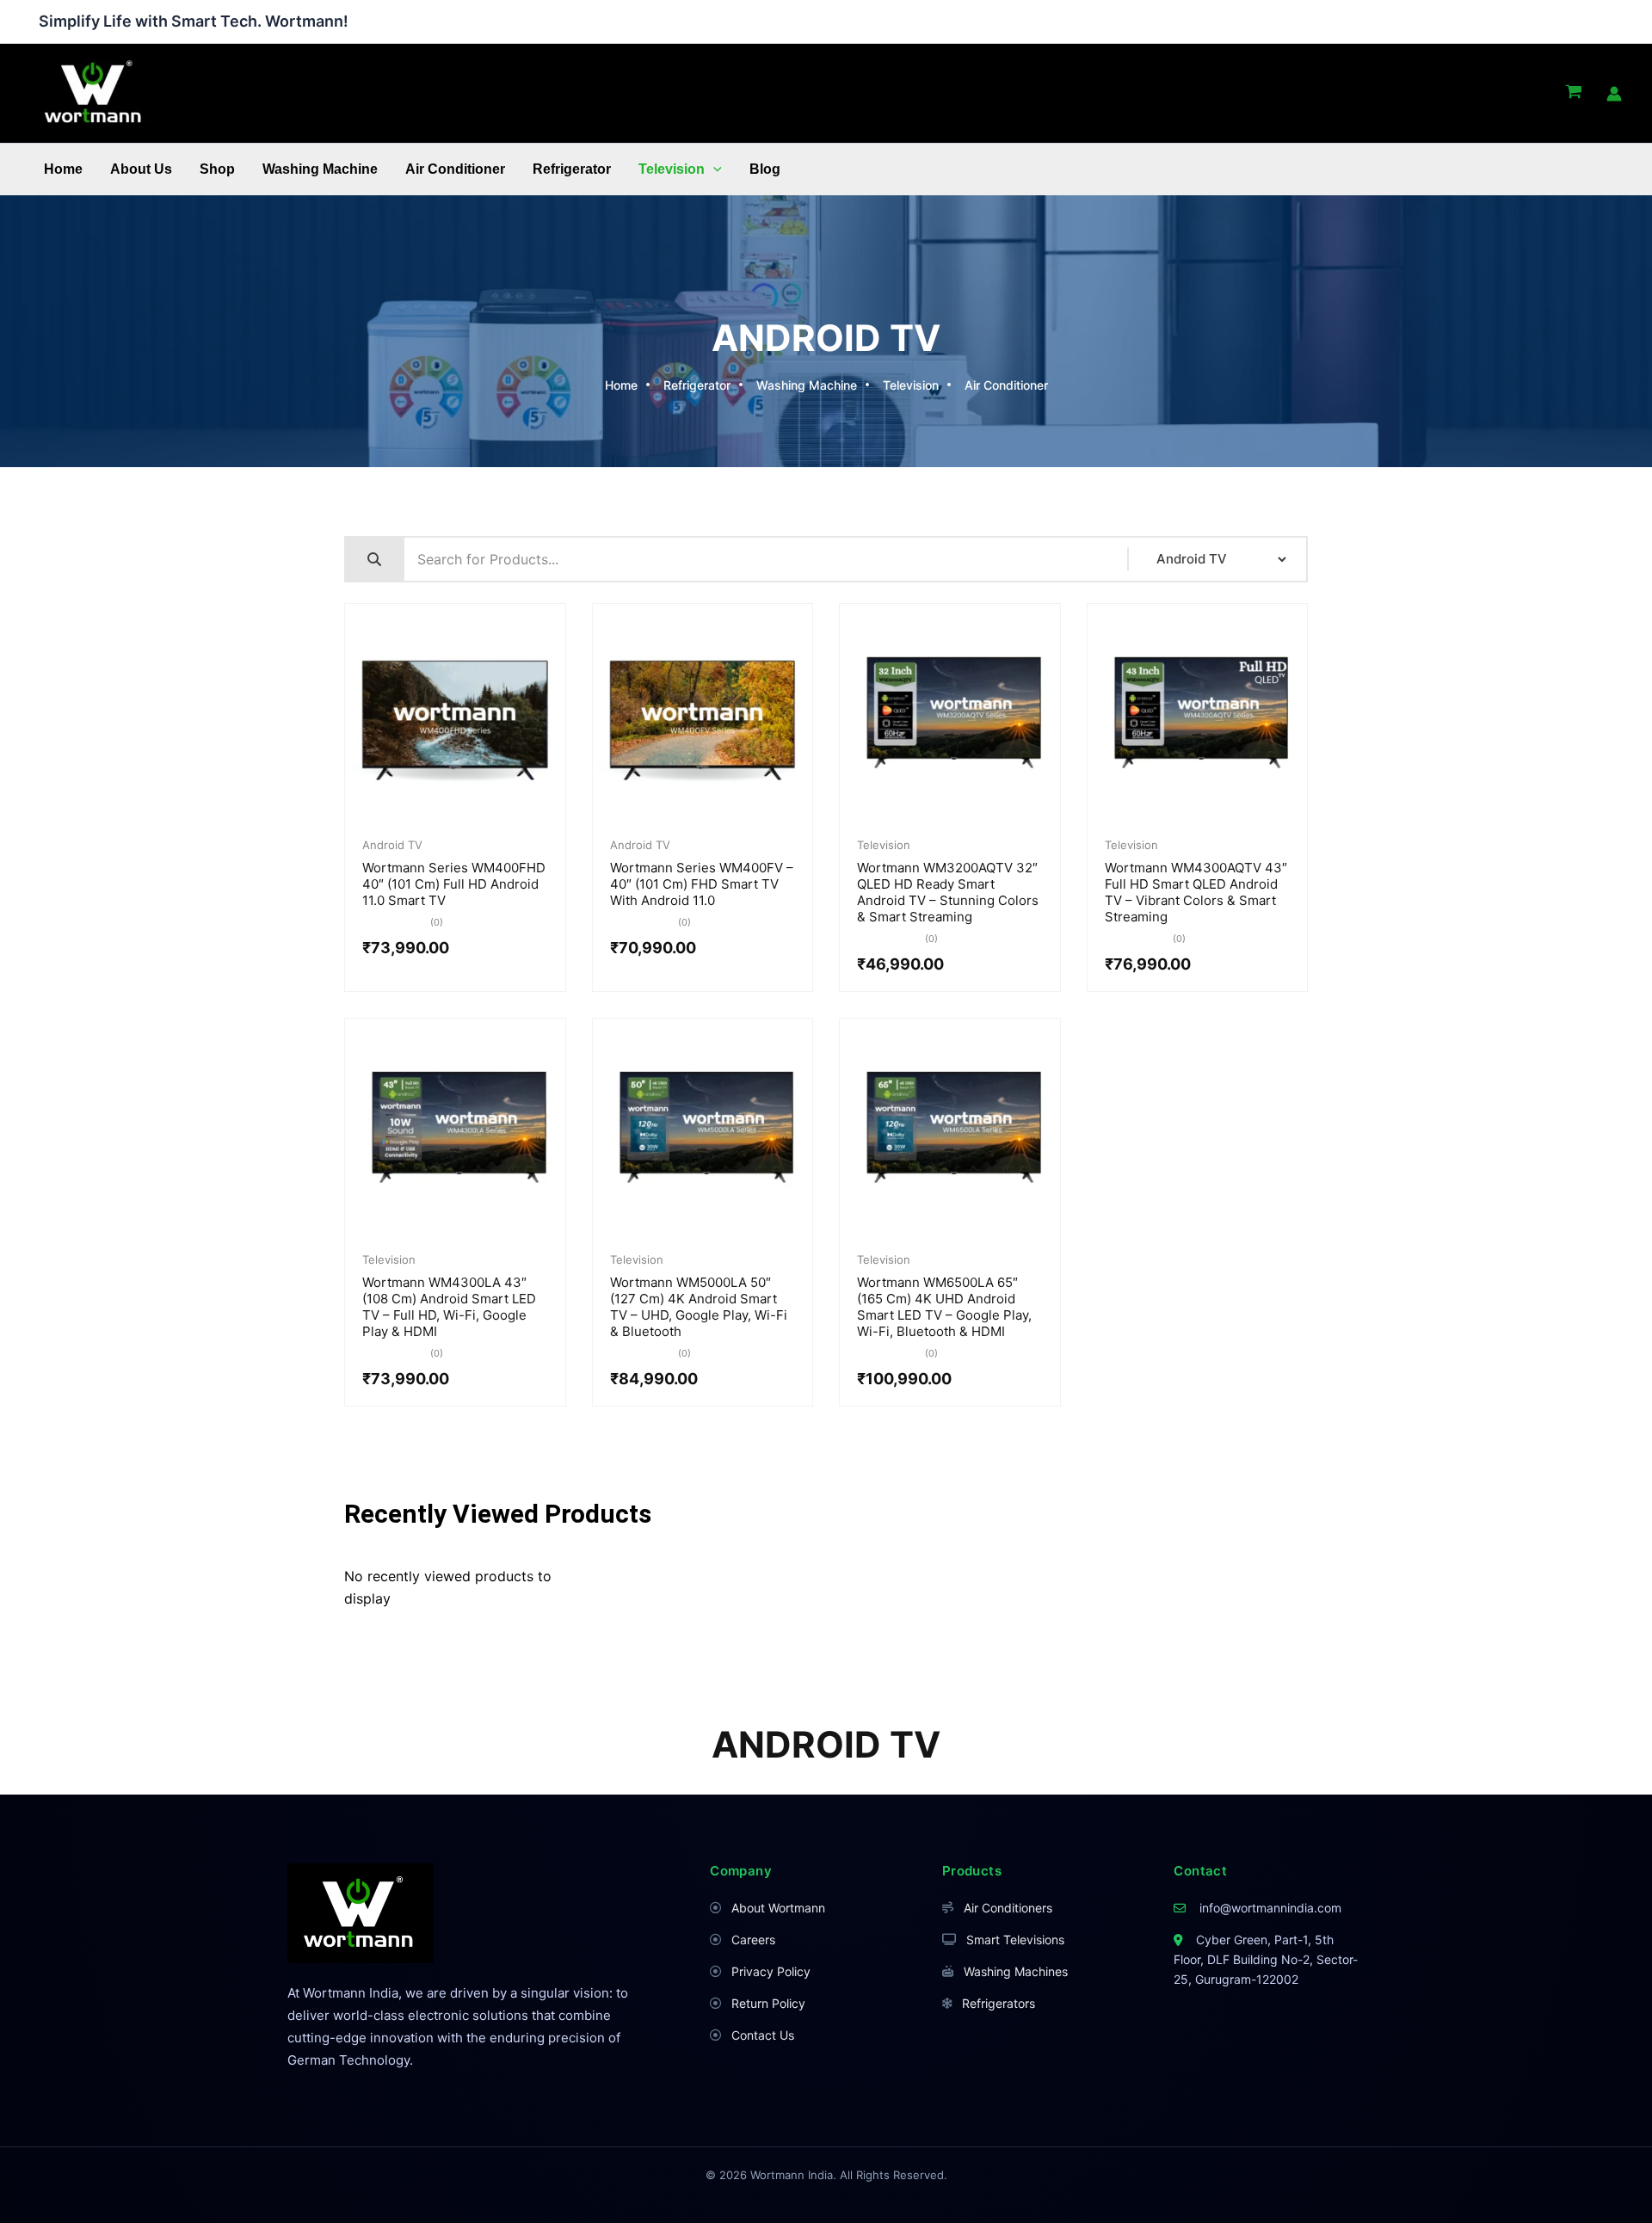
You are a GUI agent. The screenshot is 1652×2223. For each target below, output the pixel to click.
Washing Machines (1016, 1971)
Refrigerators (999, 2003)
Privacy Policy (771, 1971)
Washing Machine (320, 169)
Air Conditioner (455, 169)
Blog (765, 169)
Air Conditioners (1008, 1908)
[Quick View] (428, 819)
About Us (141, 169)
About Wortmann (778, 1908)
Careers (753, 1940)
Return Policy (768, 2003)
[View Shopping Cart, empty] (1573, 94)
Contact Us (763, 2035)
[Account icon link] (1614, 94)
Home (63, 169)
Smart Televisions (1015, 1940)
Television (672, 169)
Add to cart (482, 820)
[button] (713, 169)
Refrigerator (572, 169)
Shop (217, 169)
